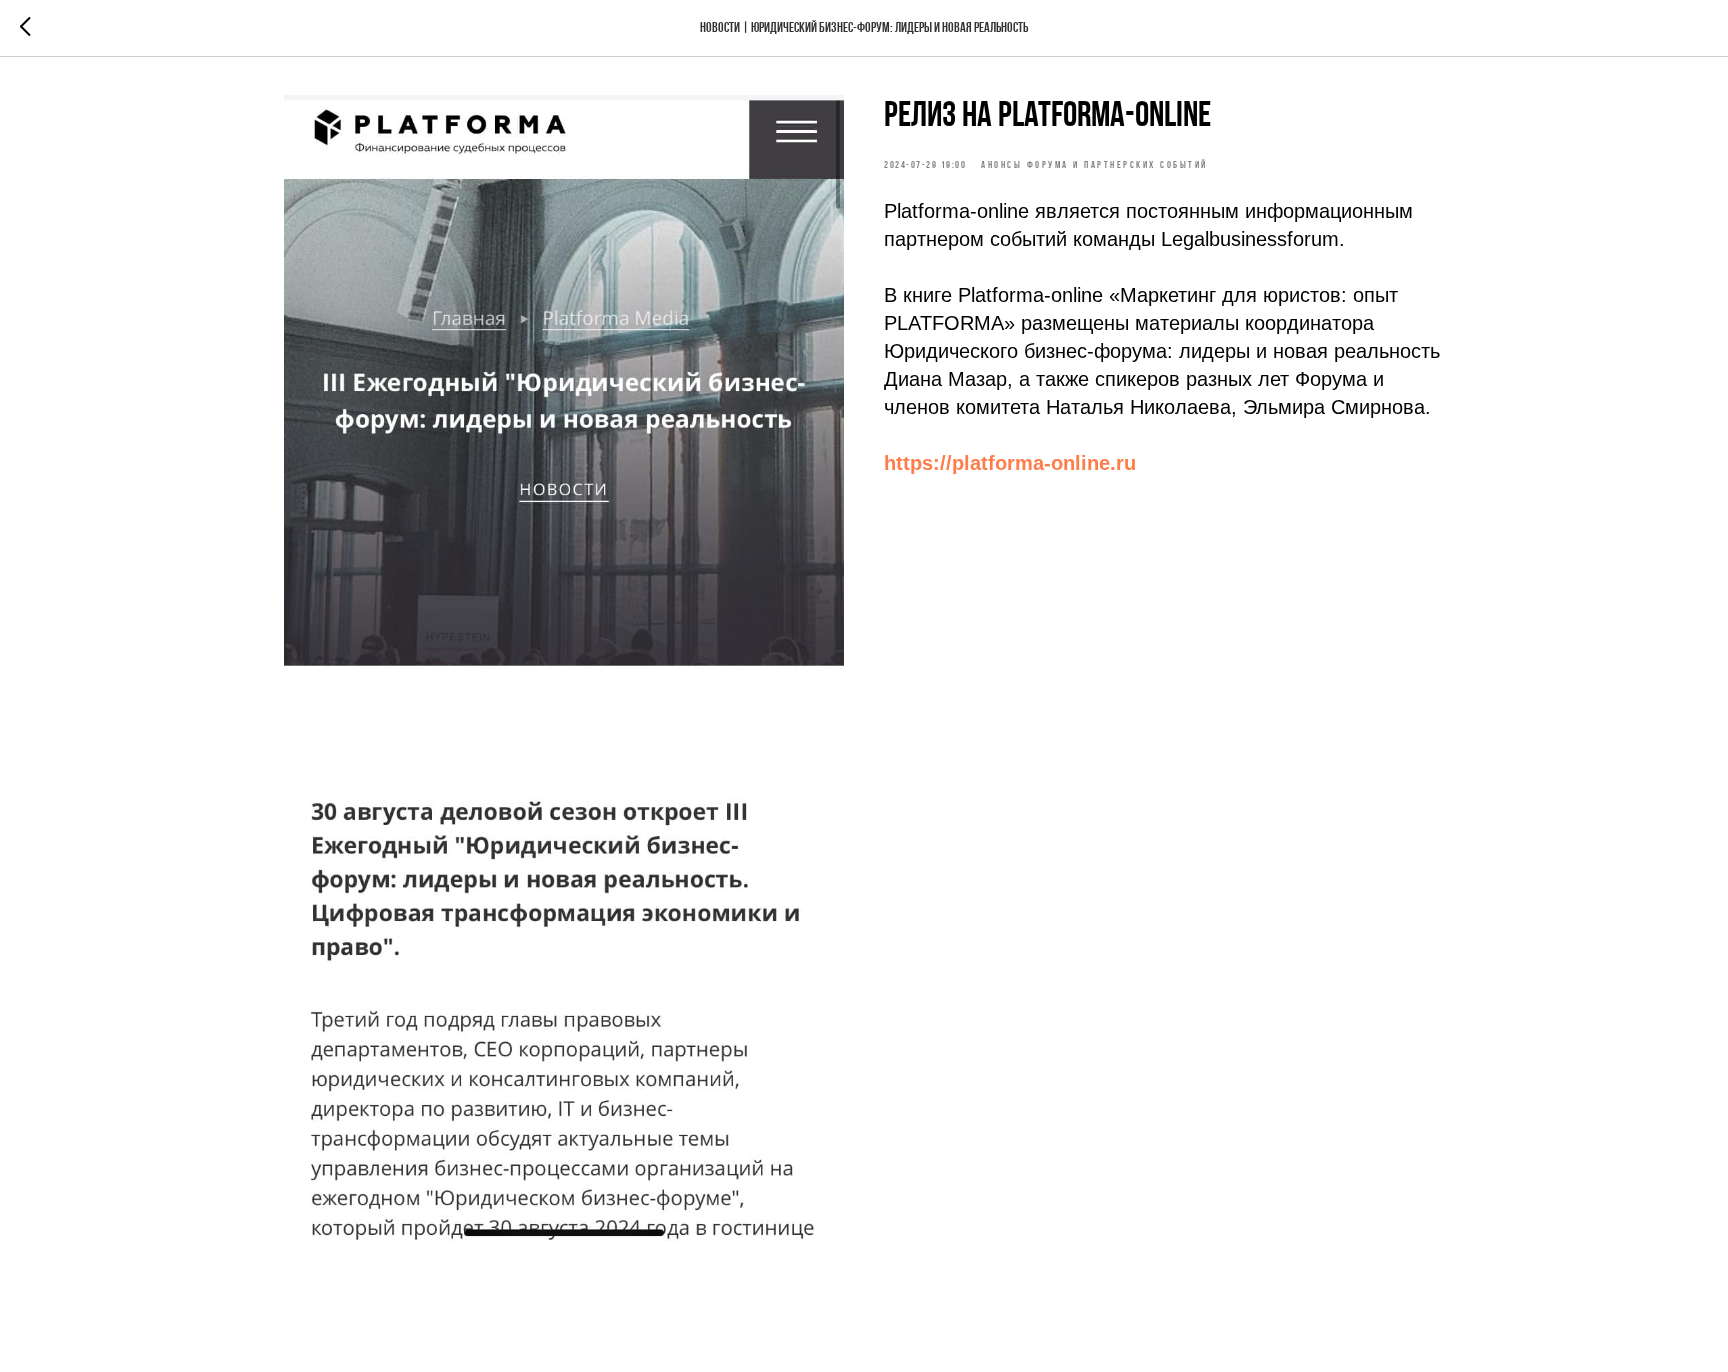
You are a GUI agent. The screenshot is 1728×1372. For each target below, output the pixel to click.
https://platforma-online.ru (1010, 463)
